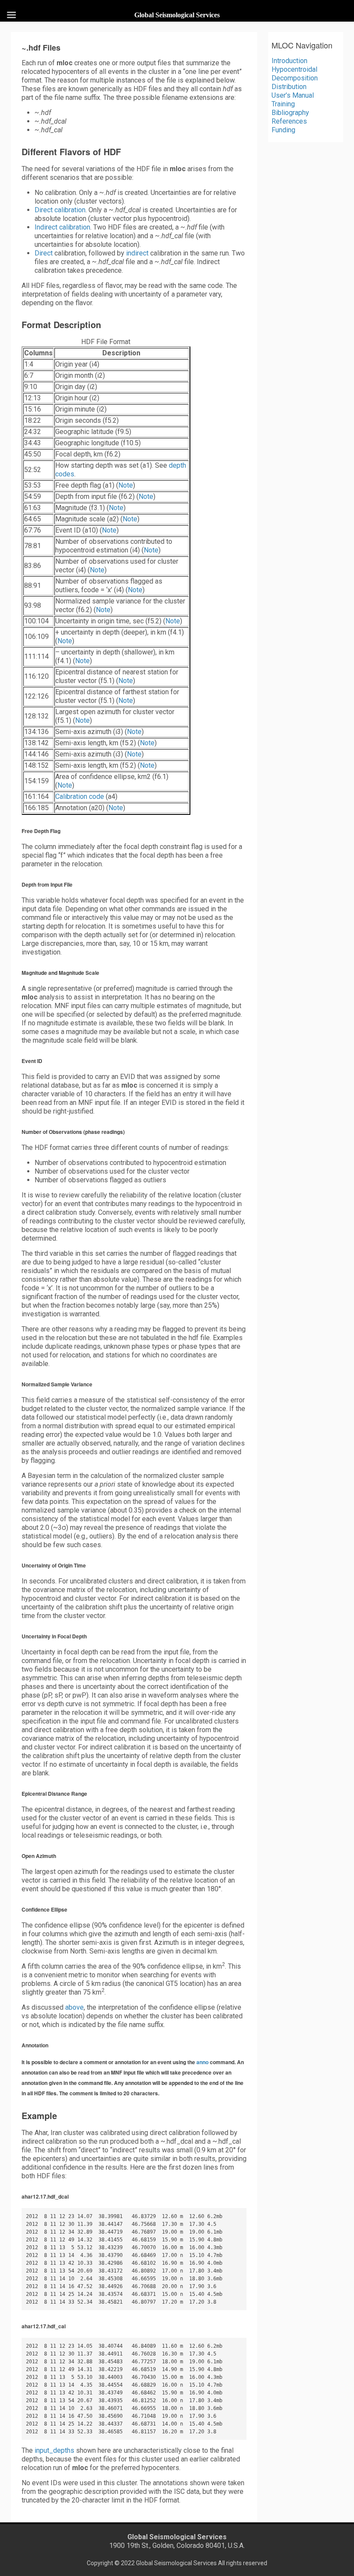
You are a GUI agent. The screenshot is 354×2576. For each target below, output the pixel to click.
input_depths (54, 2450)
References (289, 121)
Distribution (289, 87)
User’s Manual (293, 95)
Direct (44, 253)
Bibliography (290, 113)
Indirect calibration (62, 227)
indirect (137, 253)
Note (126, 485)
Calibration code (80, 796)
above (74, 2007)
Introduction (289, 61)
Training (283, 104)
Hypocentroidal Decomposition (295, 74)
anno (202, 2062)
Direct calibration (60, 210)
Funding (283, 130)
